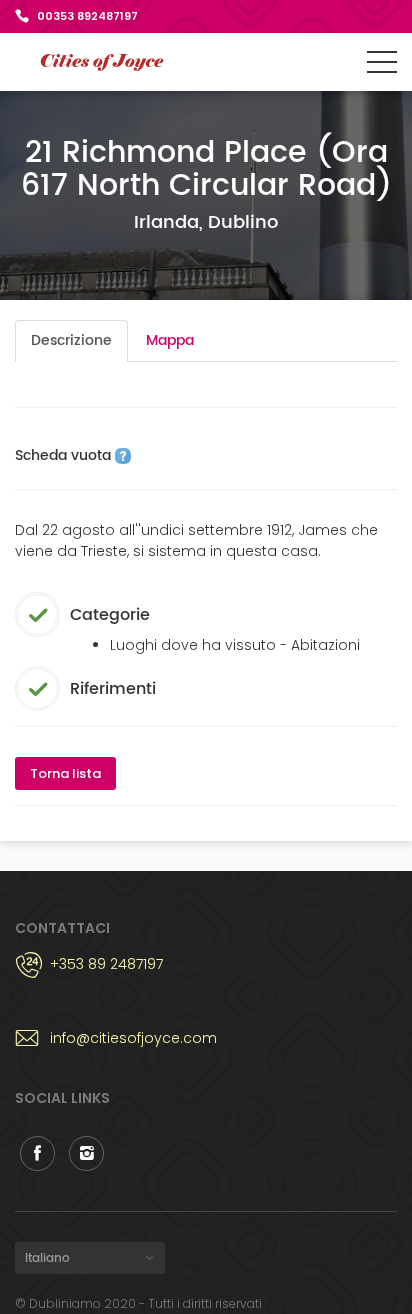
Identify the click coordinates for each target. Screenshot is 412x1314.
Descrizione (71, 340)
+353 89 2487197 (106, 964)
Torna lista (65, 773)
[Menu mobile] (382, 66)
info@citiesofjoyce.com (133, 1038)
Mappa (170, 340)
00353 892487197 (87, 16)
